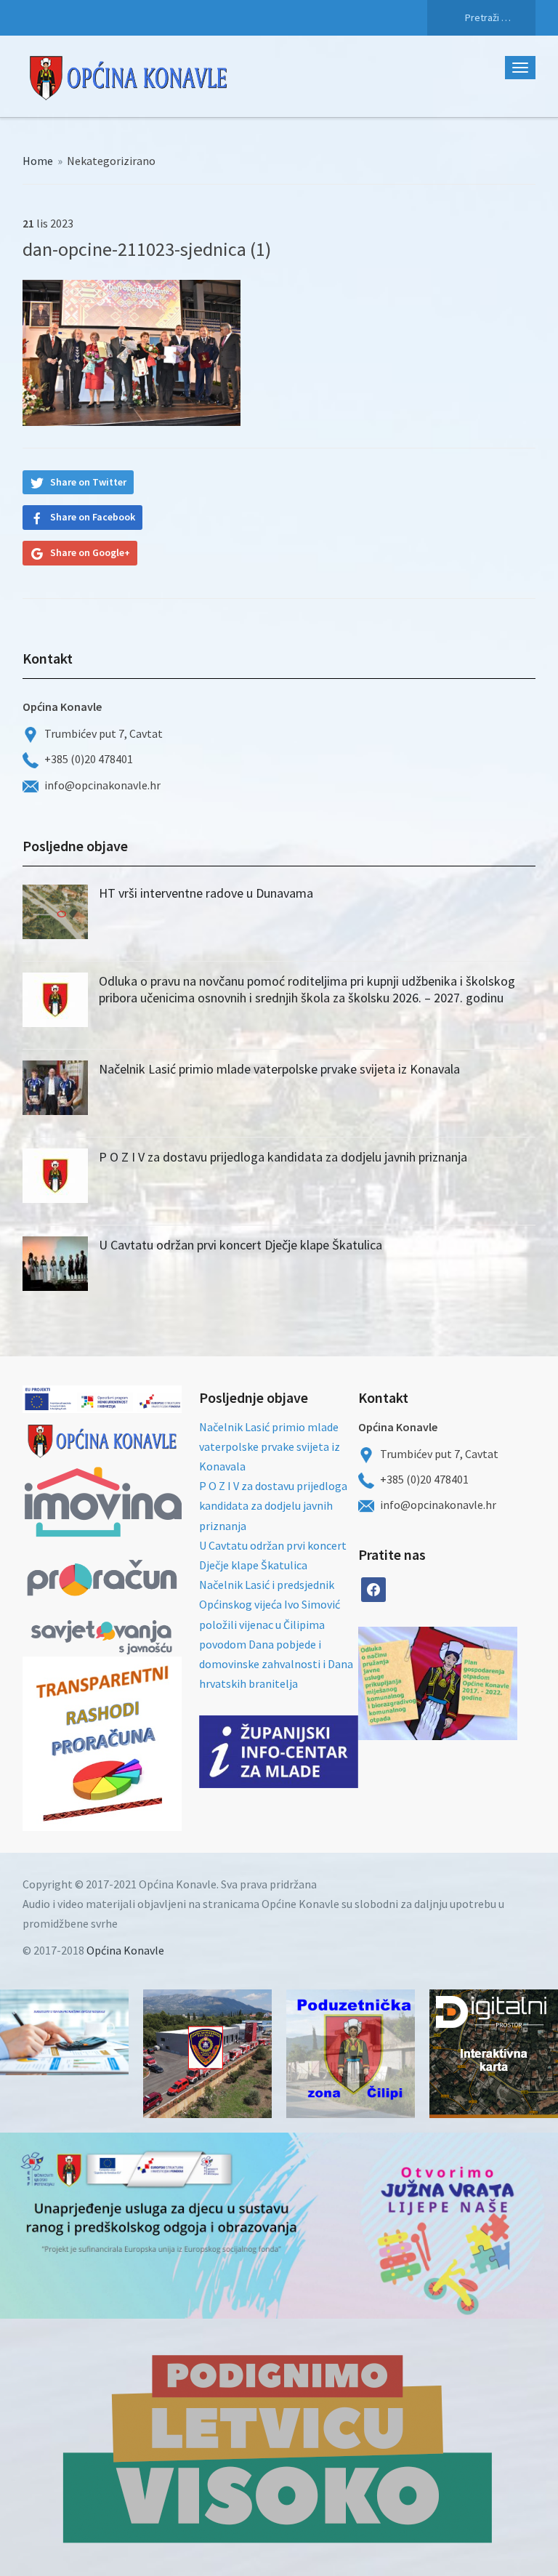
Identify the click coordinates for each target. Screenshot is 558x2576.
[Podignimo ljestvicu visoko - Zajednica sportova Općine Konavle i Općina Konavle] (279, 2447)
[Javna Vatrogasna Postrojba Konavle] (207, 2054)
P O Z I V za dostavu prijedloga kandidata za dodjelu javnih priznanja (283, 1157)
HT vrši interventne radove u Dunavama (206, 893)
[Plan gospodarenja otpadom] (478, 1683)
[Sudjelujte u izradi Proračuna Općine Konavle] (64, 2032)
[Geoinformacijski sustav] (494, 2054)
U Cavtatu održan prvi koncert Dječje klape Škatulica (240, 1245)
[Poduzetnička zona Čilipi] (351, 2054)
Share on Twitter (88, 482)
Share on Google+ (90, 552)
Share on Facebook (93, 517)
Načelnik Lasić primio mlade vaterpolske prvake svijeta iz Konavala (279, 1069)
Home (38, 161)
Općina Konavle (125, 1950)
